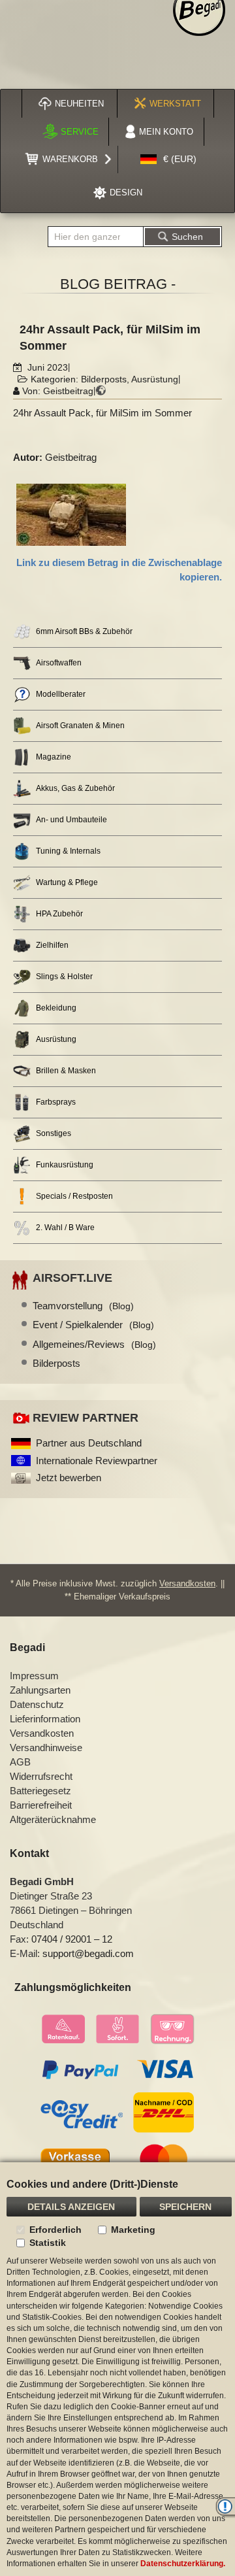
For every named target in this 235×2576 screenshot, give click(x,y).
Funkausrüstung (65, 1165)
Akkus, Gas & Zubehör (75, 788)
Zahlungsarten (40, 1690)
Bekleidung (56, 1008)
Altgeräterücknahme (53, 1819)
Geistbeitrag (68, 391)
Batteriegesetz (40, 1791)
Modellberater (61, 694)
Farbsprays (56, 1102)
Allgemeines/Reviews (94, 1344)
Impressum (34, 1676)
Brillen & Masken (66, 1071)
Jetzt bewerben (69, 1478)
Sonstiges (54, 1133)
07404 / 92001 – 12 (72, 1939)
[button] (168, 159)
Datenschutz (37, 1704)
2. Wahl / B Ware (65, 1228)
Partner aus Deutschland (89, 1443)
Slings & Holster (64, 977)
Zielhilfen (52, 945)
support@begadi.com (88, 1953)
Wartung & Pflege (67, 882)
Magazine (54, 757)
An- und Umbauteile (71, 820)
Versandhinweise (46, 1748)
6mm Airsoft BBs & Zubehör (84, 631)
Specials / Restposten (74, 1196)
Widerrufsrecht (41, 1776)
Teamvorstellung (83, 1306)
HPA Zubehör (59, 914)
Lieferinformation (45, 1719)
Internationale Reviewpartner (97, 1461)
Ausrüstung (155, 379)
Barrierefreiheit (41, 1805)
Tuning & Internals (68, 851)
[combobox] (96, 237)
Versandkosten (187, 1583)
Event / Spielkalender (93, 1325)
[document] (117, 2369)
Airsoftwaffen (59, 663)
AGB (20, 1762)
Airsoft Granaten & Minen (80, 726)
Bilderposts (104, 379)
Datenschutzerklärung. (183, 2564)
